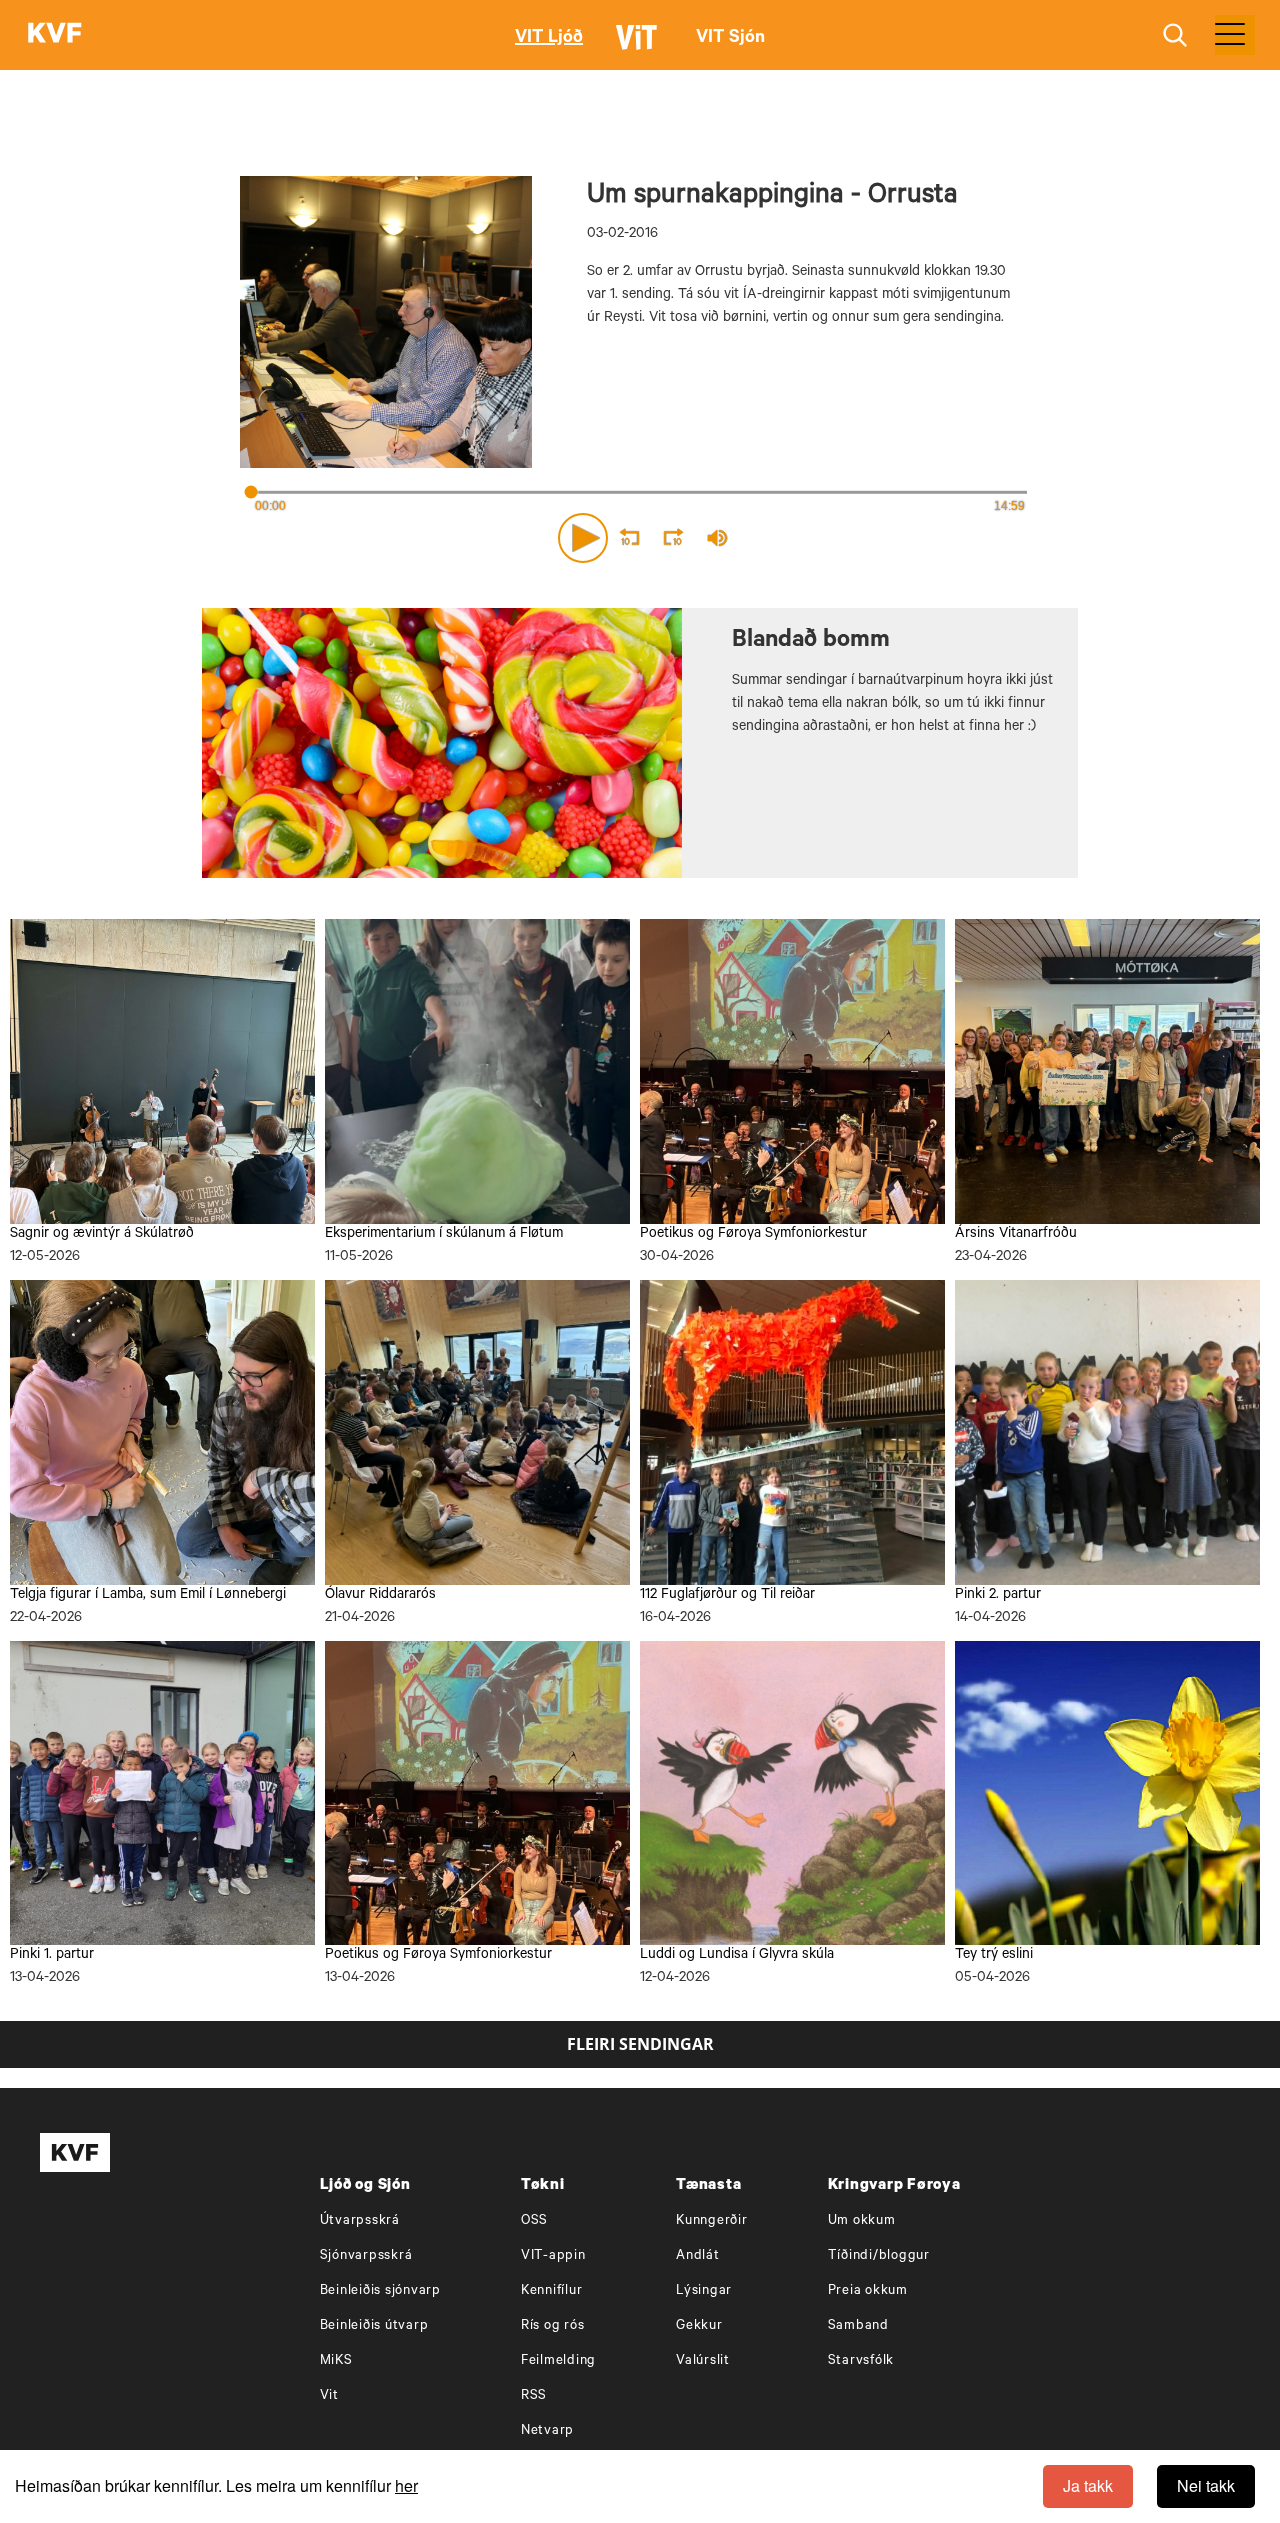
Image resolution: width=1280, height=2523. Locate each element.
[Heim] (55, 35)
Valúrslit (703, 2361)
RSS (534, 2396)
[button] (583, 538)
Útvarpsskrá (360, 2221)
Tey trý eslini (994, 1956)
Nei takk (1206, 2485)
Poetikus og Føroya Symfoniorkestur (753, 1235)
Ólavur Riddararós (380, 1596)
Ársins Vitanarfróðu (1016, 1235)
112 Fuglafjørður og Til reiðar (727, 1596)
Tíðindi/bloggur (879, 2256)
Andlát (698, 2256)
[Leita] (1175, 35)
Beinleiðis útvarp (374, 2326)
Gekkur (699, 2326)
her (406, 2485)
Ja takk (1088, 2485)
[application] (640, 534)
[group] (718, 538)
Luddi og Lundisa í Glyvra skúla (737, 1956)
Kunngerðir (712, 2221)
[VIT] (640, 46)
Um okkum (862, 2221)
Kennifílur (552, 2291)
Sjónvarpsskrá (366, 2256)
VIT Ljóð (549, 39)
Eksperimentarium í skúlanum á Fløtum (444, 1235)
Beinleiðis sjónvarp (380, 2291)
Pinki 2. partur (998, 1596)
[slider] (810, 538)
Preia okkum (868, 2291)
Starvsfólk (861, 2361)
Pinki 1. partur (52, 1956)
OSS (534, 2221)
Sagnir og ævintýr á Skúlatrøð (102, 1235)
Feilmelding (558, 2361)
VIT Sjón (730, 39)
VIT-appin (553, 2256)
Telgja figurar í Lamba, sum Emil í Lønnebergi (148, 1596)
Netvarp (547, 2431)
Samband (858, 2326)
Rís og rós (553, 2326)
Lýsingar (704, 2291)
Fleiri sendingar (640, 2044)
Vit (329, 2396)
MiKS (336, 2361)
